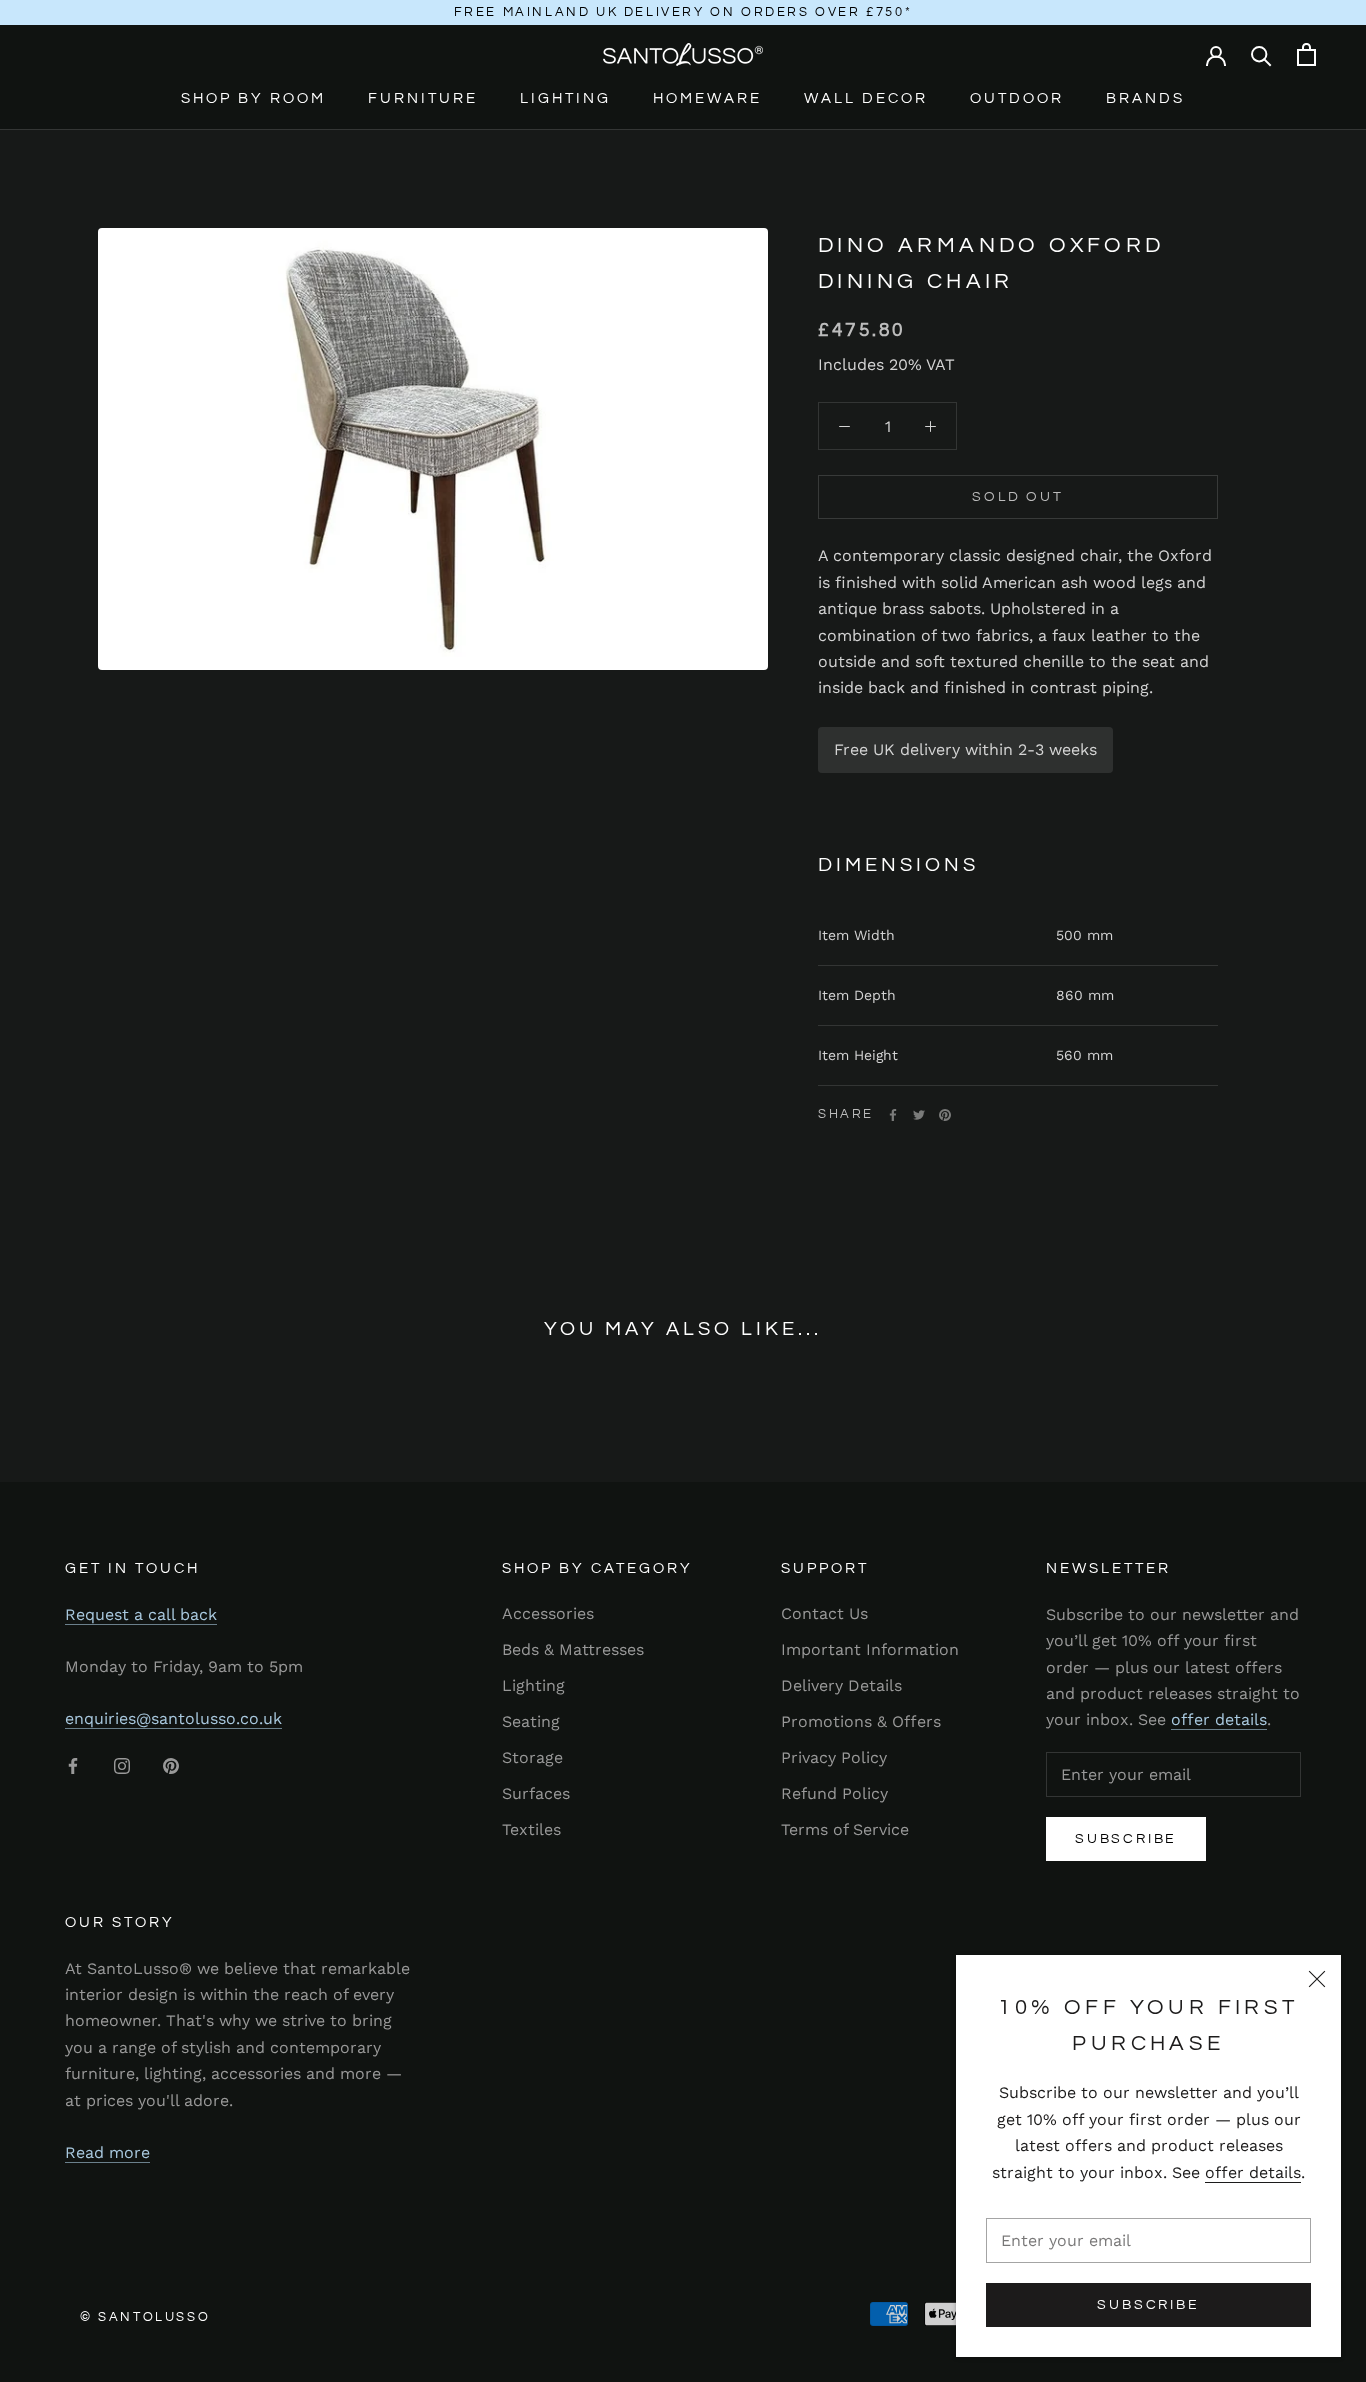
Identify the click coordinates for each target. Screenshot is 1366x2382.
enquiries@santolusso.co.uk (173, 1718)
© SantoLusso (145, 2317)
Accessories (548, 1613)
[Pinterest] (945, 1115)
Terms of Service (845, 1829)
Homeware (707, 98)
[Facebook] (893, 1115)
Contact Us (824, 1613)
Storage (532, 1757)
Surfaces (536, 1793)
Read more (107, 2152)
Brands (1145, 98)
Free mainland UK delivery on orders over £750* (683, 12)
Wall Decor (866, 98)
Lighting (565, 98)
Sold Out (1017, 497)
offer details (1253, 2172)
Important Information (870, 1649)
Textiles (531, 1829)
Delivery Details (841, 1685)
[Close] (1317, 1979)
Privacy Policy (834, 1757)
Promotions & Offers (861, 1721)
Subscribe (1148, 2305)
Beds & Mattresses (573, 1649)
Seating (531, 1721)
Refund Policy (834, 1793)
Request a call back (141, 1614)
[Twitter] (919, 1115)
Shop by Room (253, 98)
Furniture (423, 98)
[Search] (1261, 54)
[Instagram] (122, 1765)
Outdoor (1017, 98)
